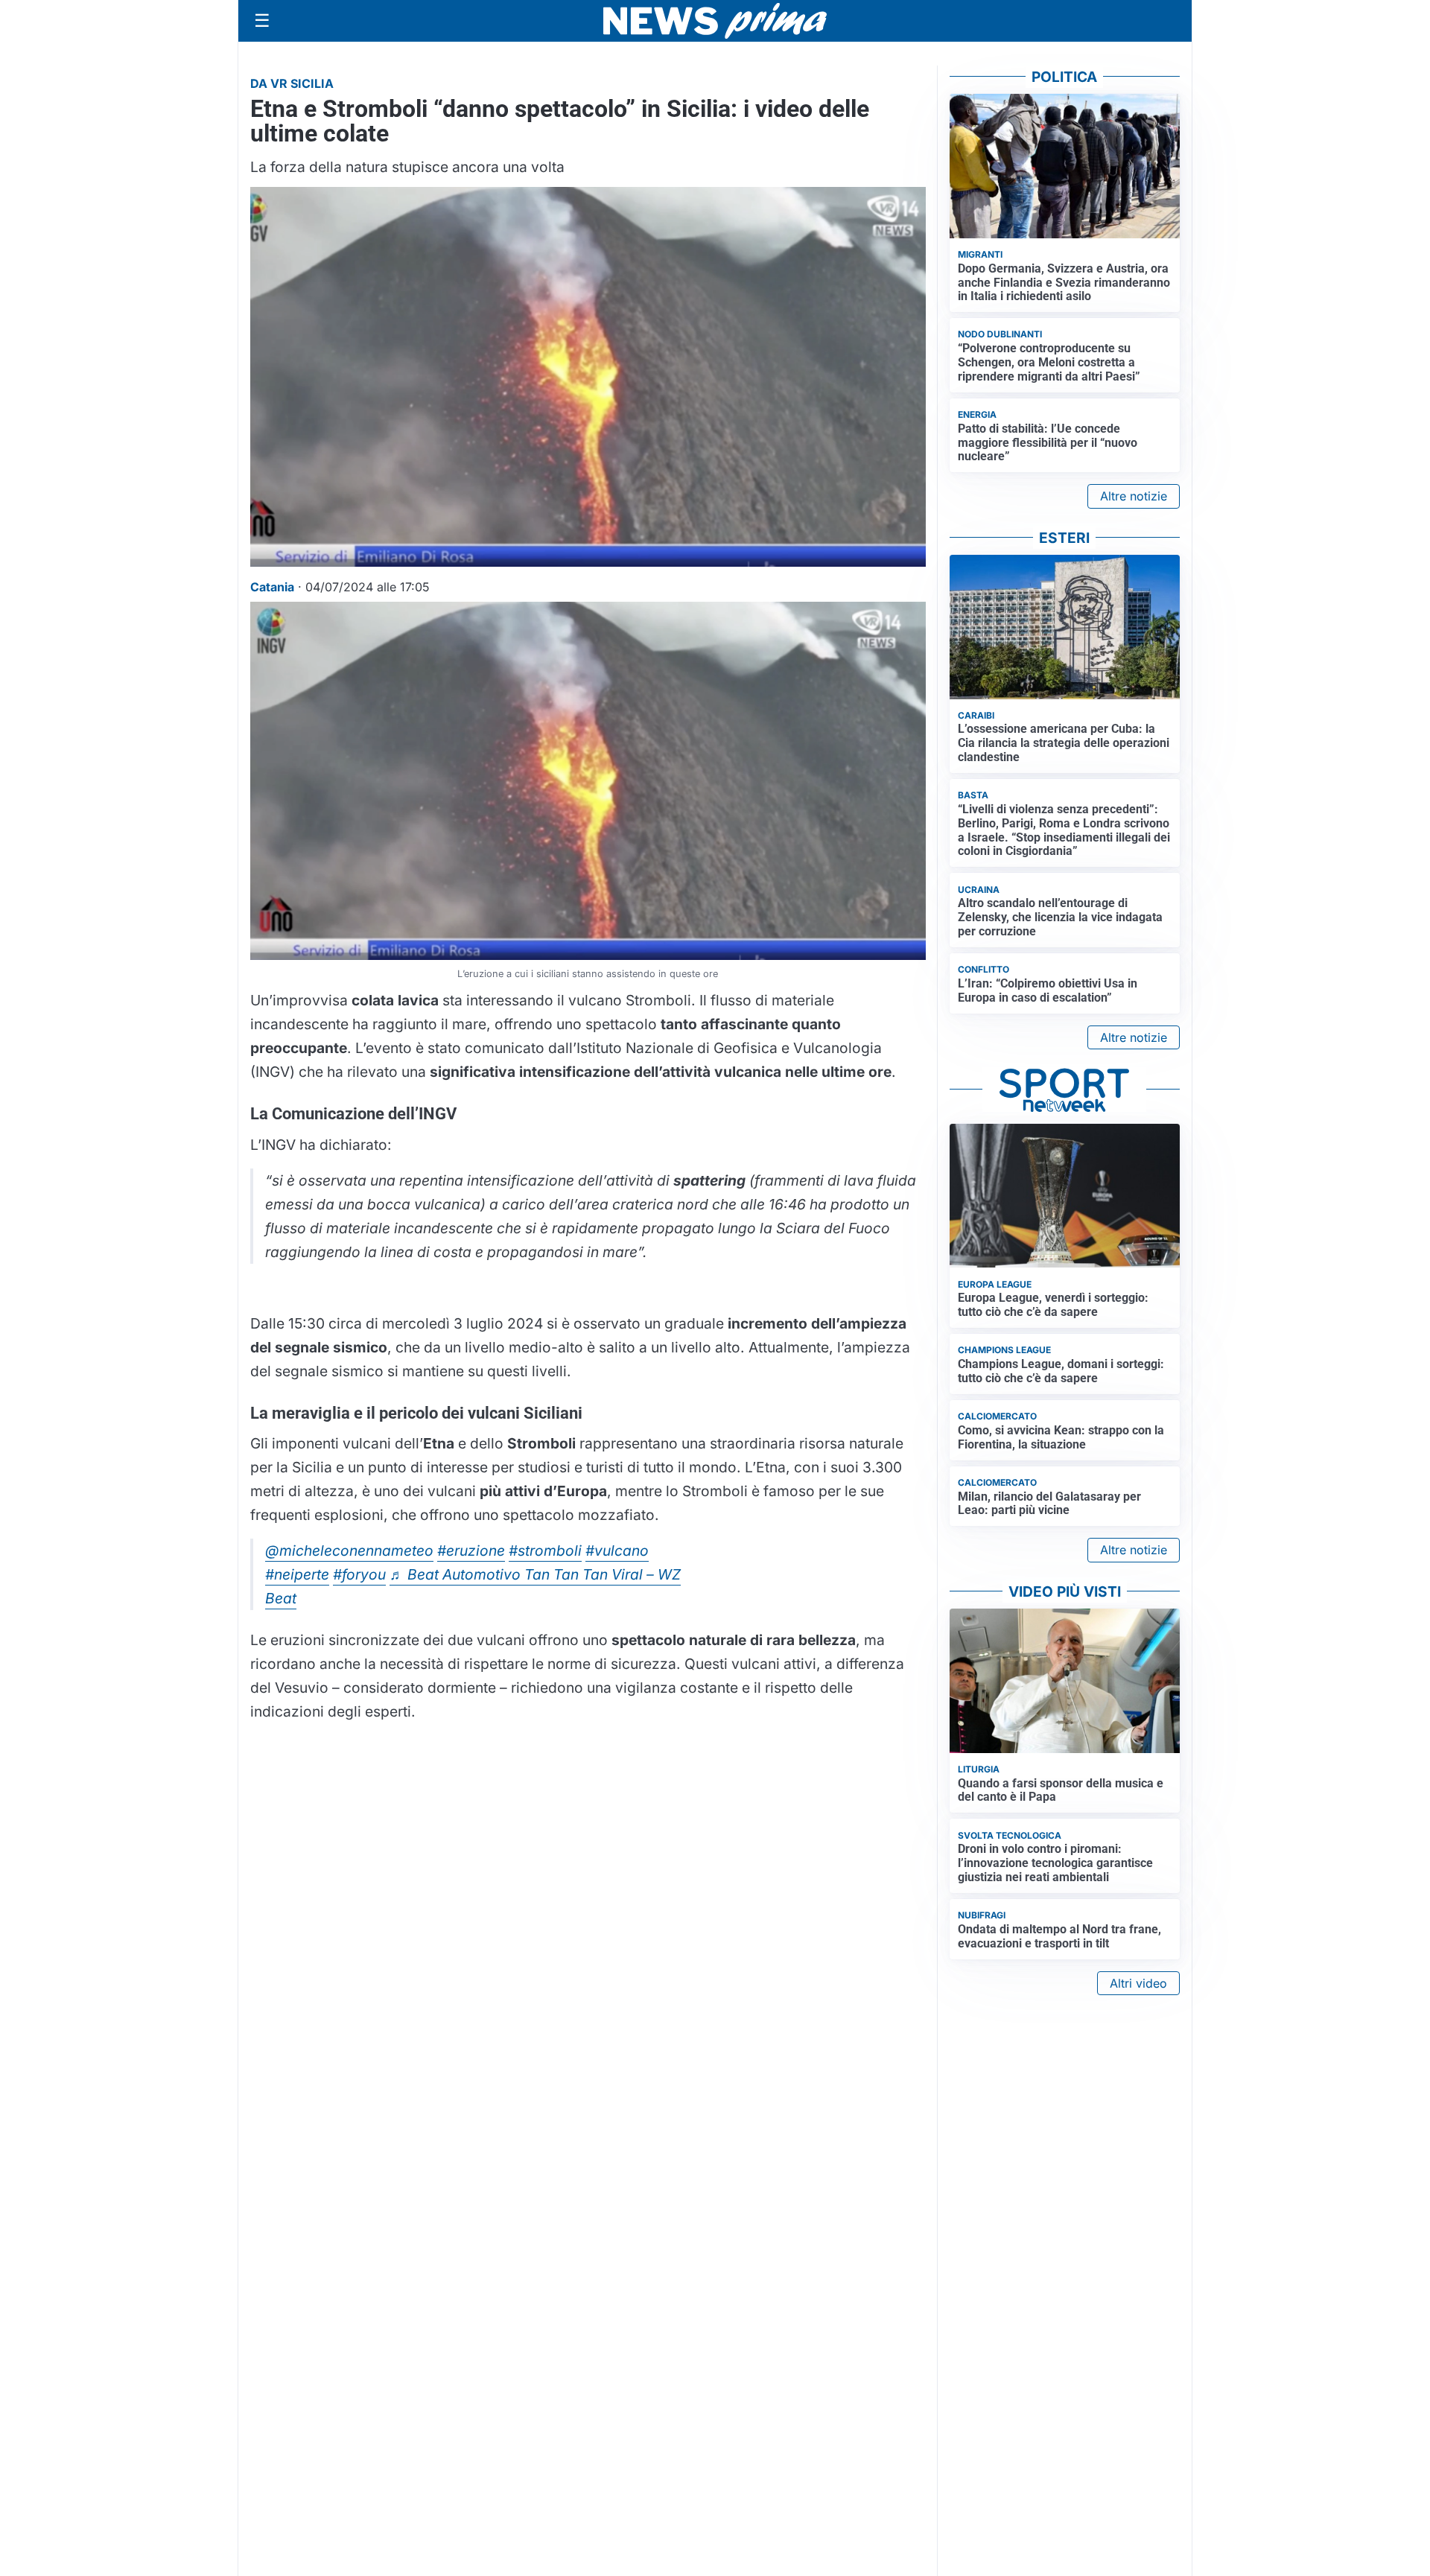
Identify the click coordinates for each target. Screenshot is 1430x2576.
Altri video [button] (1138, 1983)
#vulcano (617, 1551)
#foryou (359, 1574)
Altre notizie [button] (1134, 496)
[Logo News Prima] (715, 21)
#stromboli (545, 1551)
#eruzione (471, 1551)
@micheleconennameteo (349, 1551)
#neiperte (297, 1574)
